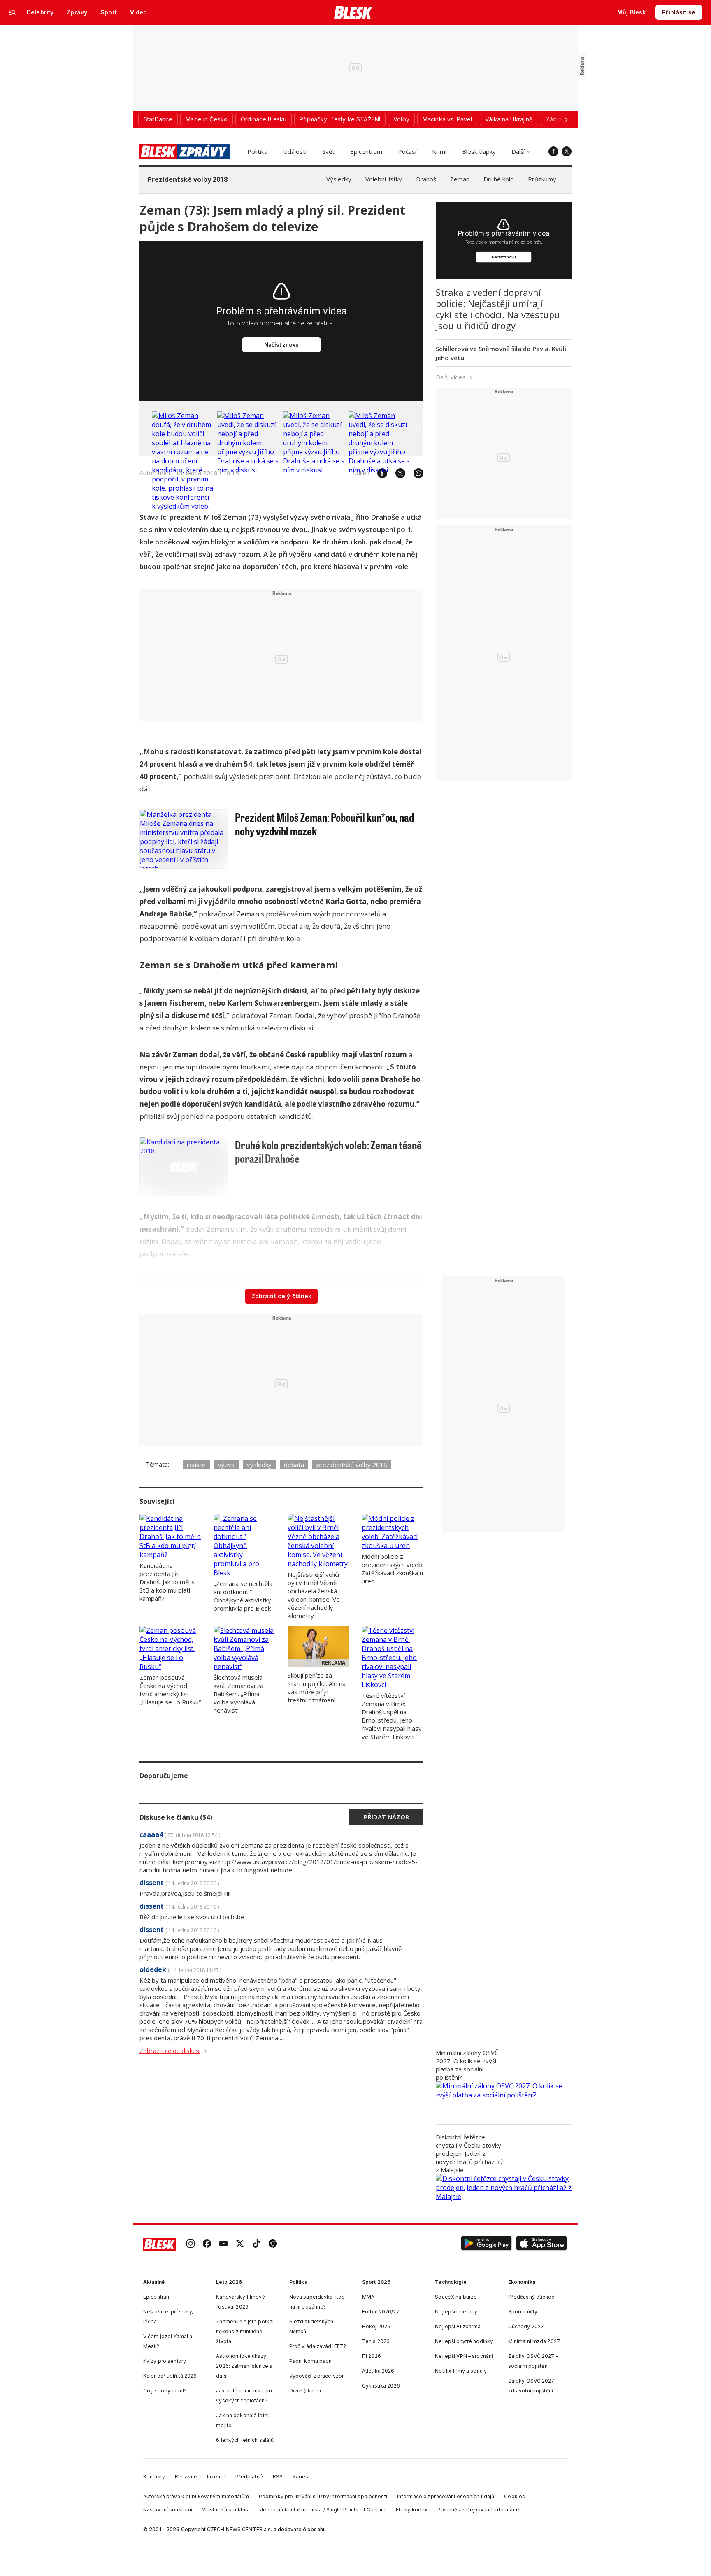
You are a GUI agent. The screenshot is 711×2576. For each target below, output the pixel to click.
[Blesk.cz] (353, 12)
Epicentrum (366, 151)
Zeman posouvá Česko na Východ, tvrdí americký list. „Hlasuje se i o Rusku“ (170, 1690)
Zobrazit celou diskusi (170, 2051)
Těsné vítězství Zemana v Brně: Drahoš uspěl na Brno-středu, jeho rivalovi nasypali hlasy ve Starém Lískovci (392, 1716)
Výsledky (339, 179)
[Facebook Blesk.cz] (553, 151)
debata (294, 1465)
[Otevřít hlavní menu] (12, 12)
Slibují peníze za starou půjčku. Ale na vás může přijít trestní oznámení (317, 1688)
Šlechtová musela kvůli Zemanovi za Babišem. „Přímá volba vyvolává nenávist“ (238, 1694)
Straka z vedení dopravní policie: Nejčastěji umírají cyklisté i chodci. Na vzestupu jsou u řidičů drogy (498, 309)
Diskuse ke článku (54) (176, 1817)
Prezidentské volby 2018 (188, 179)
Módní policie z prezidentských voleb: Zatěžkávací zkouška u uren (393, 1569)
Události (295, 151)
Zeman (460, 179)
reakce (196, 1465)
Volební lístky (384, 179)
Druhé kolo (499, 179)
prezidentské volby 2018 (352, 1465)
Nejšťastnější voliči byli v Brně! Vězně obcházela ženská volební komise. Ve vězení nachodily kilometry (314, 1595)
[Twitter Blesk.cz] (567, 151)
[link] (191, 2244)
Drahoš (426, 179)
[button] (486, 2244)
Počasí (407, 151)
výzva (226, 1465)
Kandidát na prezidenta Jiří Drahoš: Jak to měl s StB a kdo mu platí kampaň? (167, 1582)
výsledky (259, 1465)
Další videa (451, 377)
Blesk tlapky (479, 151)
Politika (257, 151)
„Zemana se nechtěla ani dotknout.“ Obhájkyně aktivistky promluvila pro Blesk (243, 1596)
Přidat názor (386, 1817)
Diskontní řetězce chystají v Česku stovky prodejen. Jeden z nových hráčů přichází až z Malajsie (470, 2153)
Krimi (439, 151)
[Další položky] (566, 119)
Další (518, 151)
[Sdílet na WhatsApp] (414, 473)
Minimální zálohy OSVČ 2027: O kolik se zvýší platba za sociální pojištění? (467, 2065)
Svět (328, 151)
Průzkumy (542, 179)
